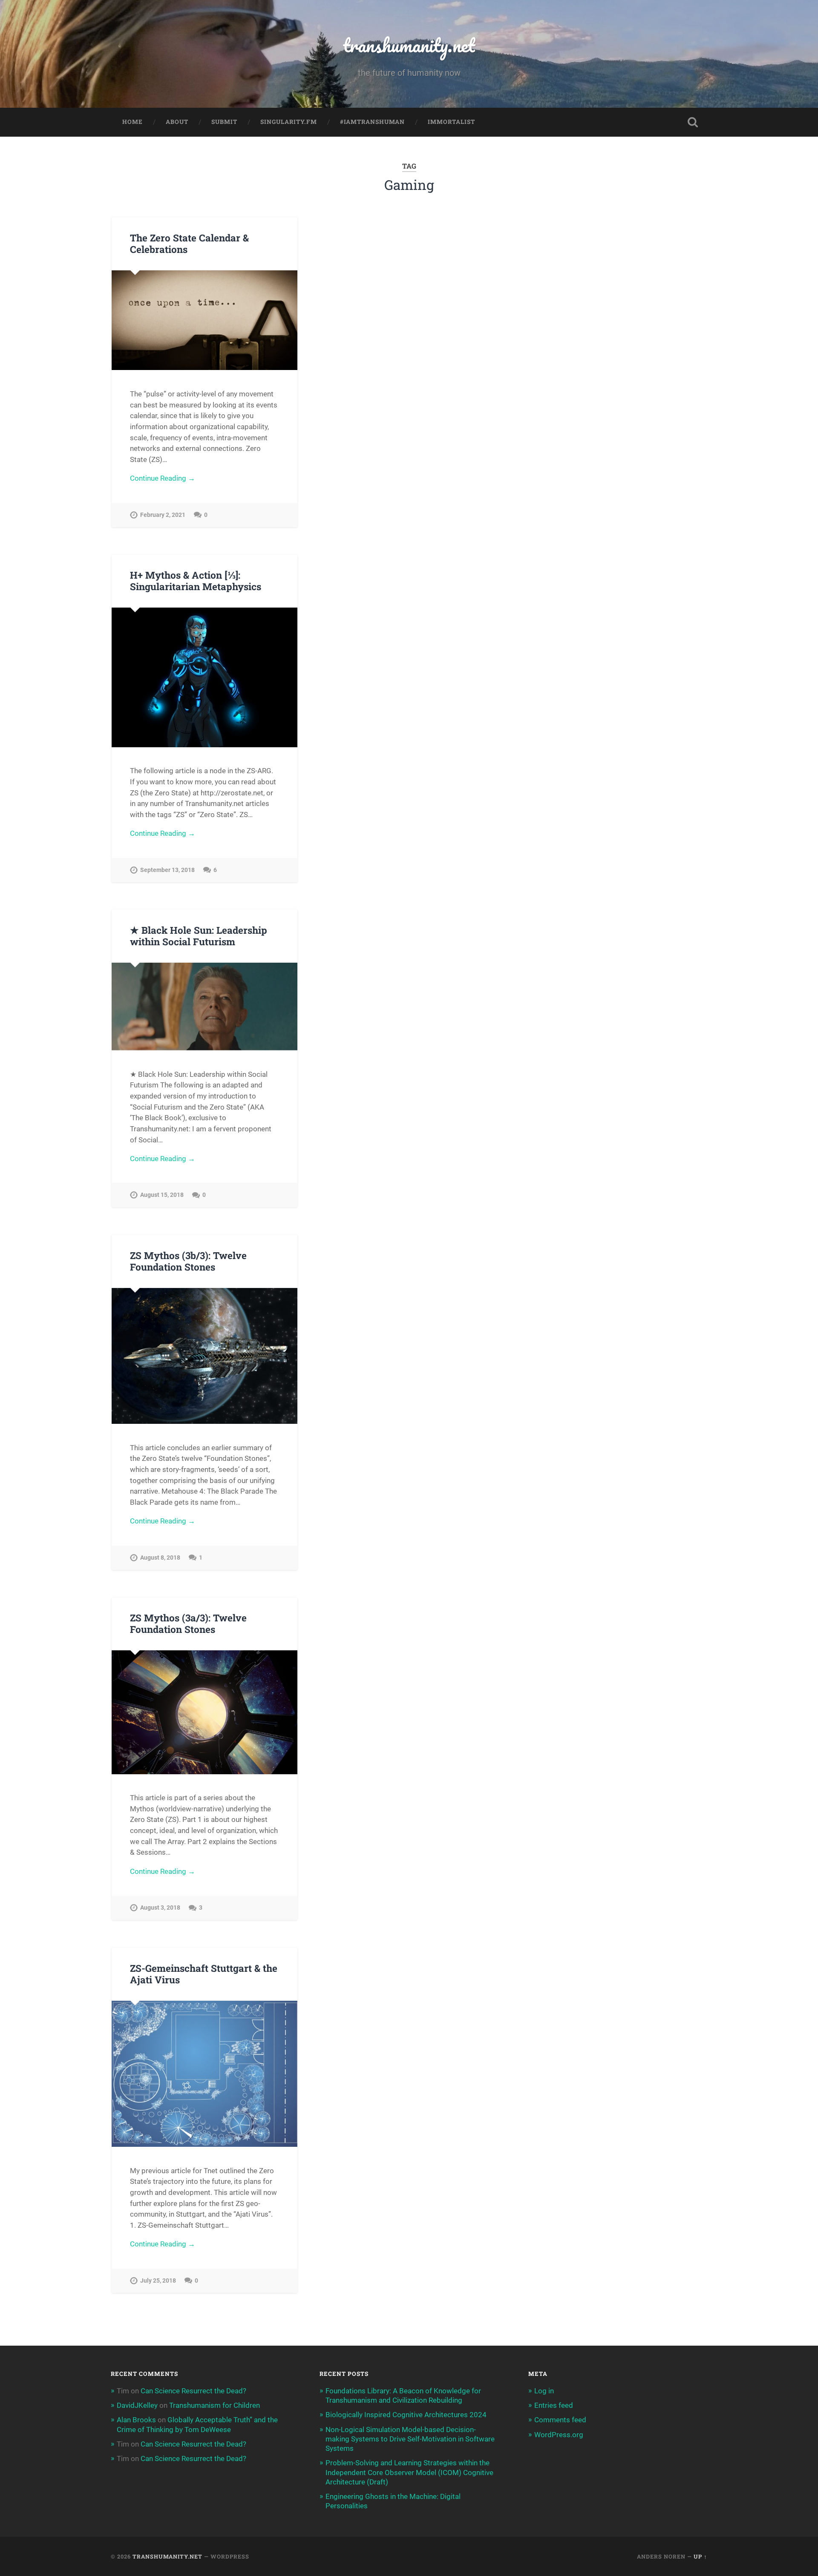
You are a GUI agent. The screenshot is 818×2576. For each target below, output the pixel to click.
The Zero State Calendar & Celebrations (189, 243)
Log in (544, 2391)
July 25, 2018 (158, 2281)
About (177, 122)
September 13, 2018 (167, 870)
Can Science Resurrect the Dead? (193, 2391)
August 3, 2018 (160, 1908)
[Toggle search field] (693, 122)
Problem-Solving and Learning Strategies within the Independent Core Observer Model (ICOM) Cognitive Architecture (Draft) (409, 2472)
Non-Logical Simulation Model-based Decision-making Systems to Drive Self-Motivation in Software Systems (410, 2439)
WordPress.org (559, 2435)
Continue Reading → (163, 478)
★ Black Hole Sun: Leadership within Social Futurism (199, 936)
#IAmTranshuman (372, 122)
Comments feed (560, 2420)
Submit (224, 122)
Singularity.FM (289, 122)
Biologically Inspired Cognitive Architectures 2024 (406, 2415)
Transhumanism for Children (215, 2405)
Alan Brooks (136, 2420)
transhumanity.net (409, 45)
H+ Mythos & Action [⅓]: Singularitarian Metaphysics (196, 581)
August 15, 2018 (162, 1195)
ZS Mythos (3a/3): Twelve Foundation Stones (188, 1623)
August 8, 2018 (160, 1558)
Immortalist (451, 122)
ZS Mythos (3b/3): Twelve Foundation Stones (188, 1261)
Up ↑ (700, 2556)
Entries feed (554, 2405)
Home (132, 122)
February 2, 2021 (163, 515)
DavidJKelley (137, 2405)
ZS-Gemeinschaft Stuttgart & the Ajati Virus (204, 1974)
